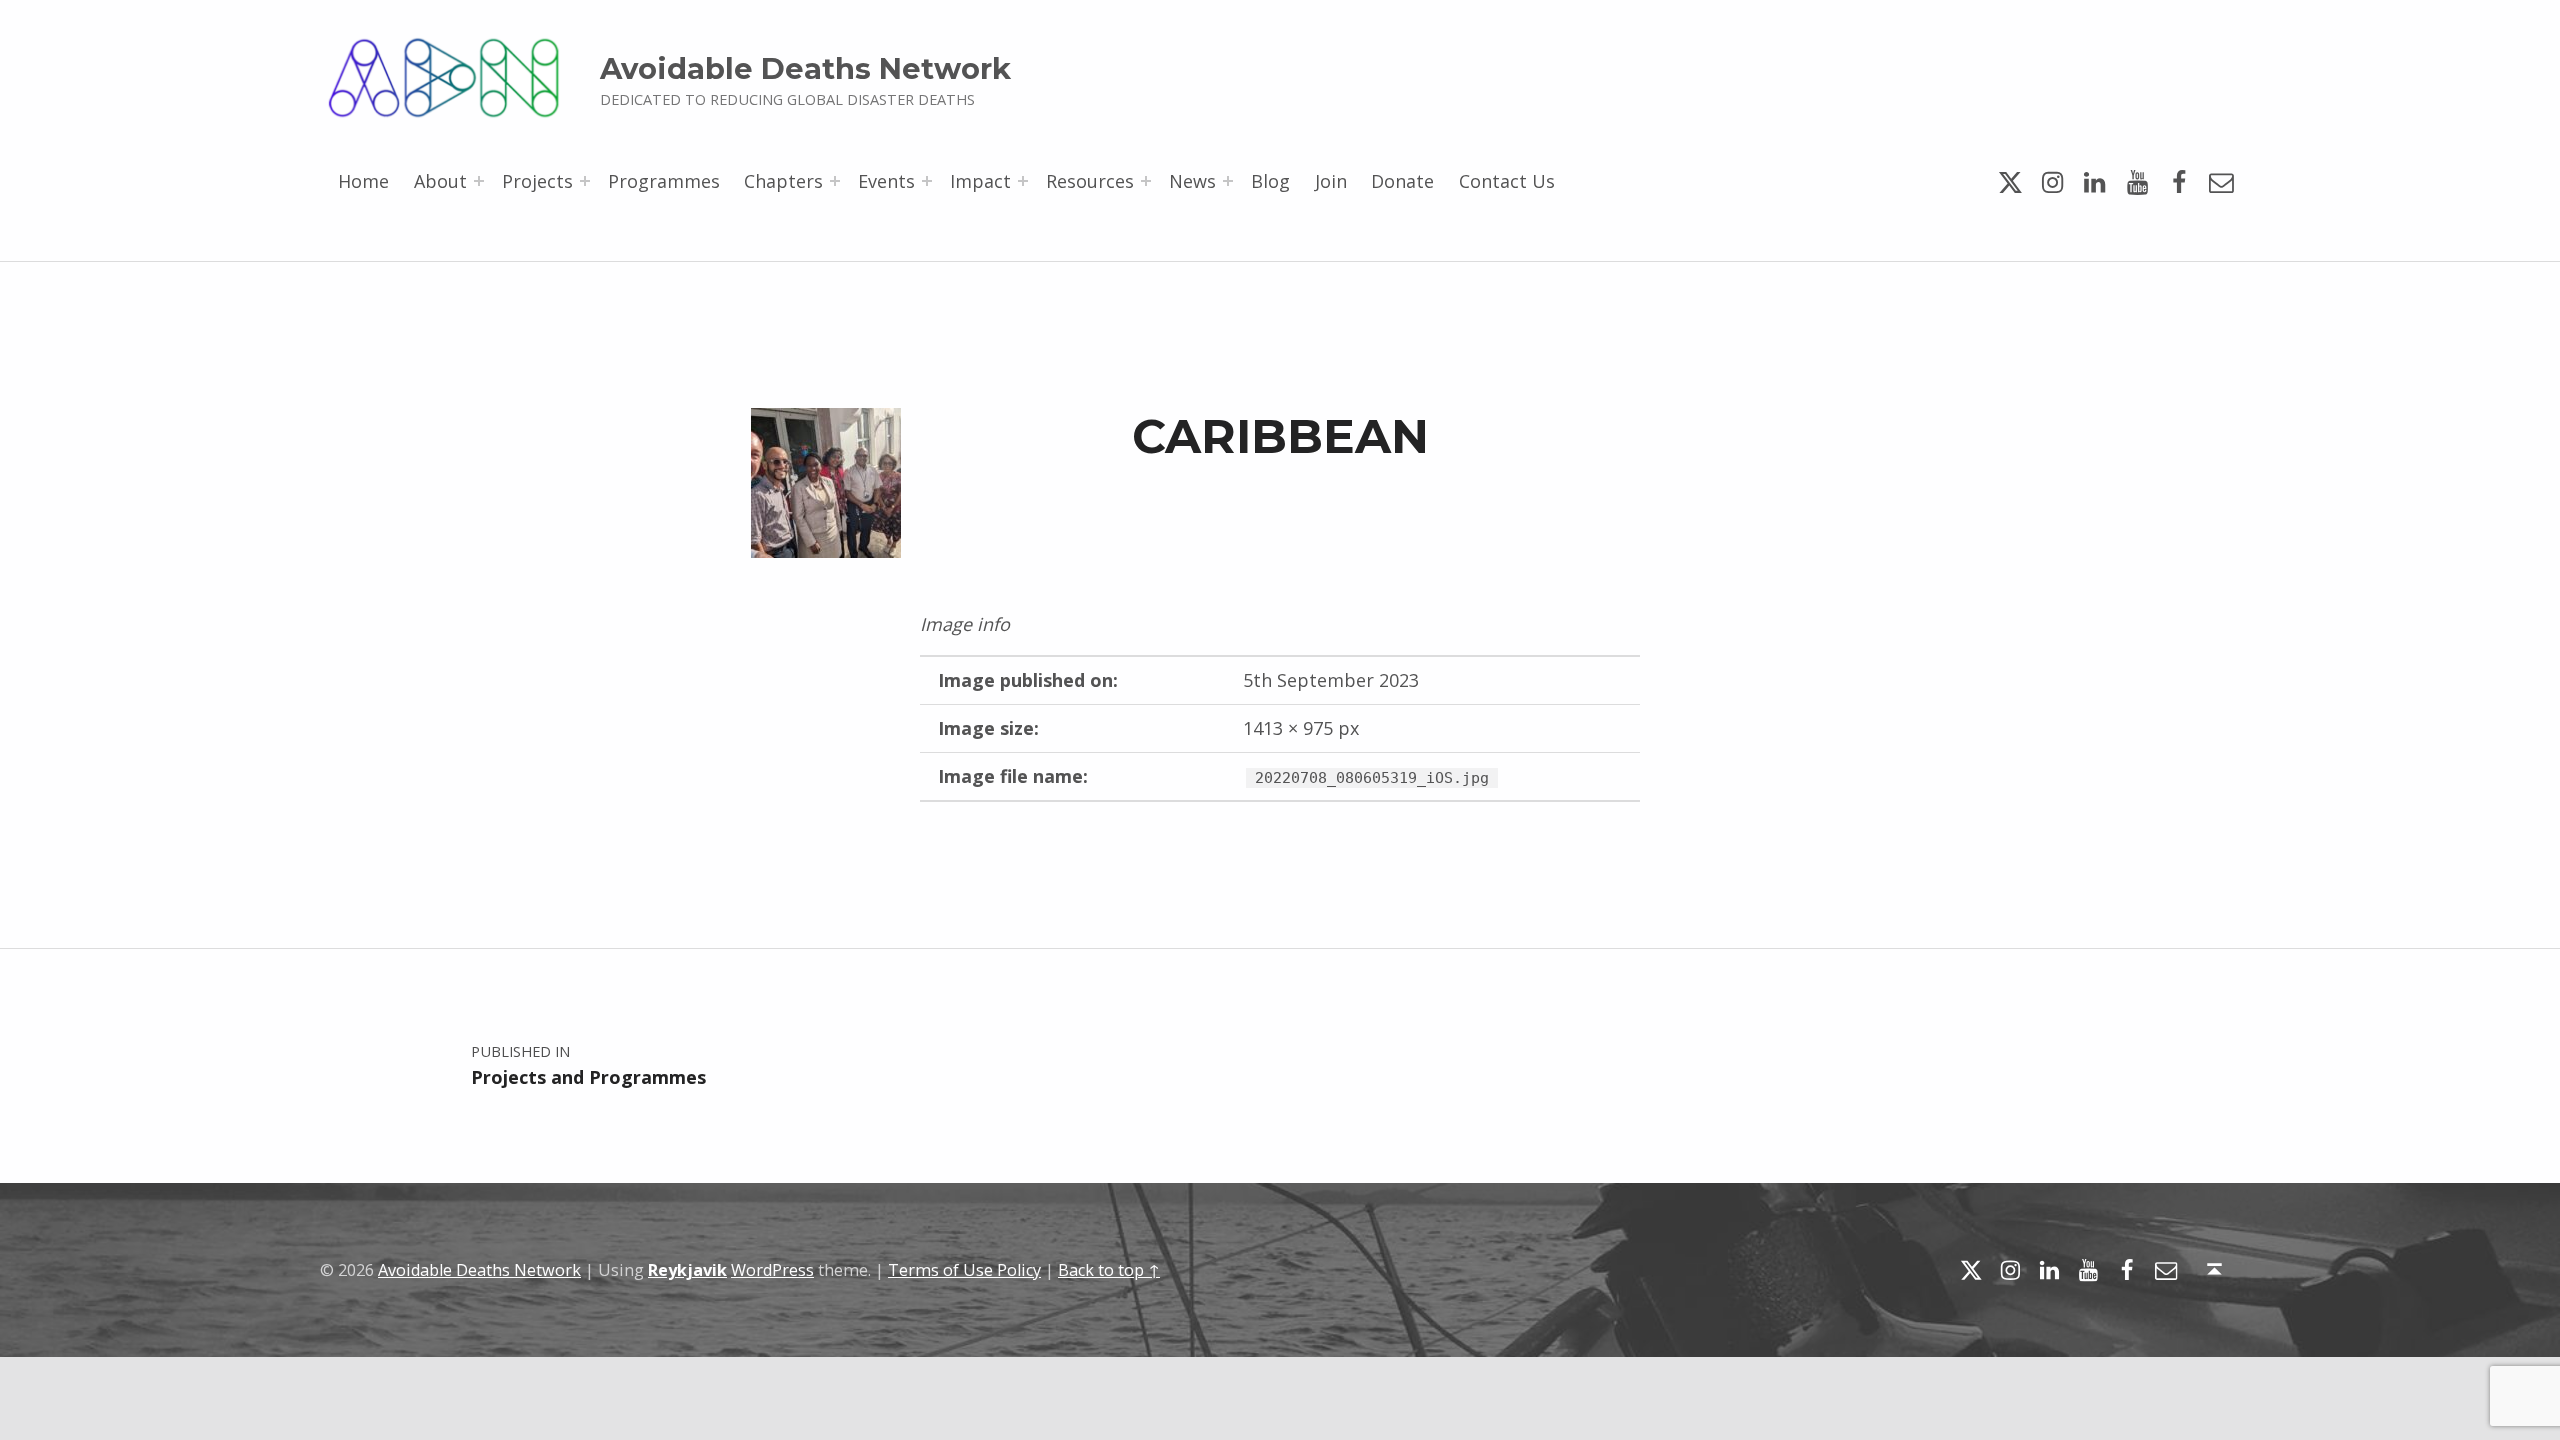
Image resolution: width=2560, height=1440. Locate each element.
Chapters (783, 181)
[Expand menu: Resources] (1146, 181)
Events (886, 181)
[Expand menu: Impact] (1023, 181)
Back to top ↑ (1109, 1270)
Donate (1402, 181)
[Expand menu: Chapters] (835, 181)
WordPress (772, 1270)
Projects (537, 181)
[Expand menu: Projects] (585, 181)
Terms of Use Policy (964, 1270)
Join (1331, 181)
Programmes (664, 181)
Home (363, 181)
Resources (1090, 181)
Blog (1270, 181)
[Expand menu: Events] (927, 181)
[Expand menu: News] (1228, 181)
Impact (980, 181)
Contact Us (1507, 181)
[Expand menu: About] (479, 181)
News (1192, 181)
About (440, 181)
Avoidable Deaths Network (805, 68)
